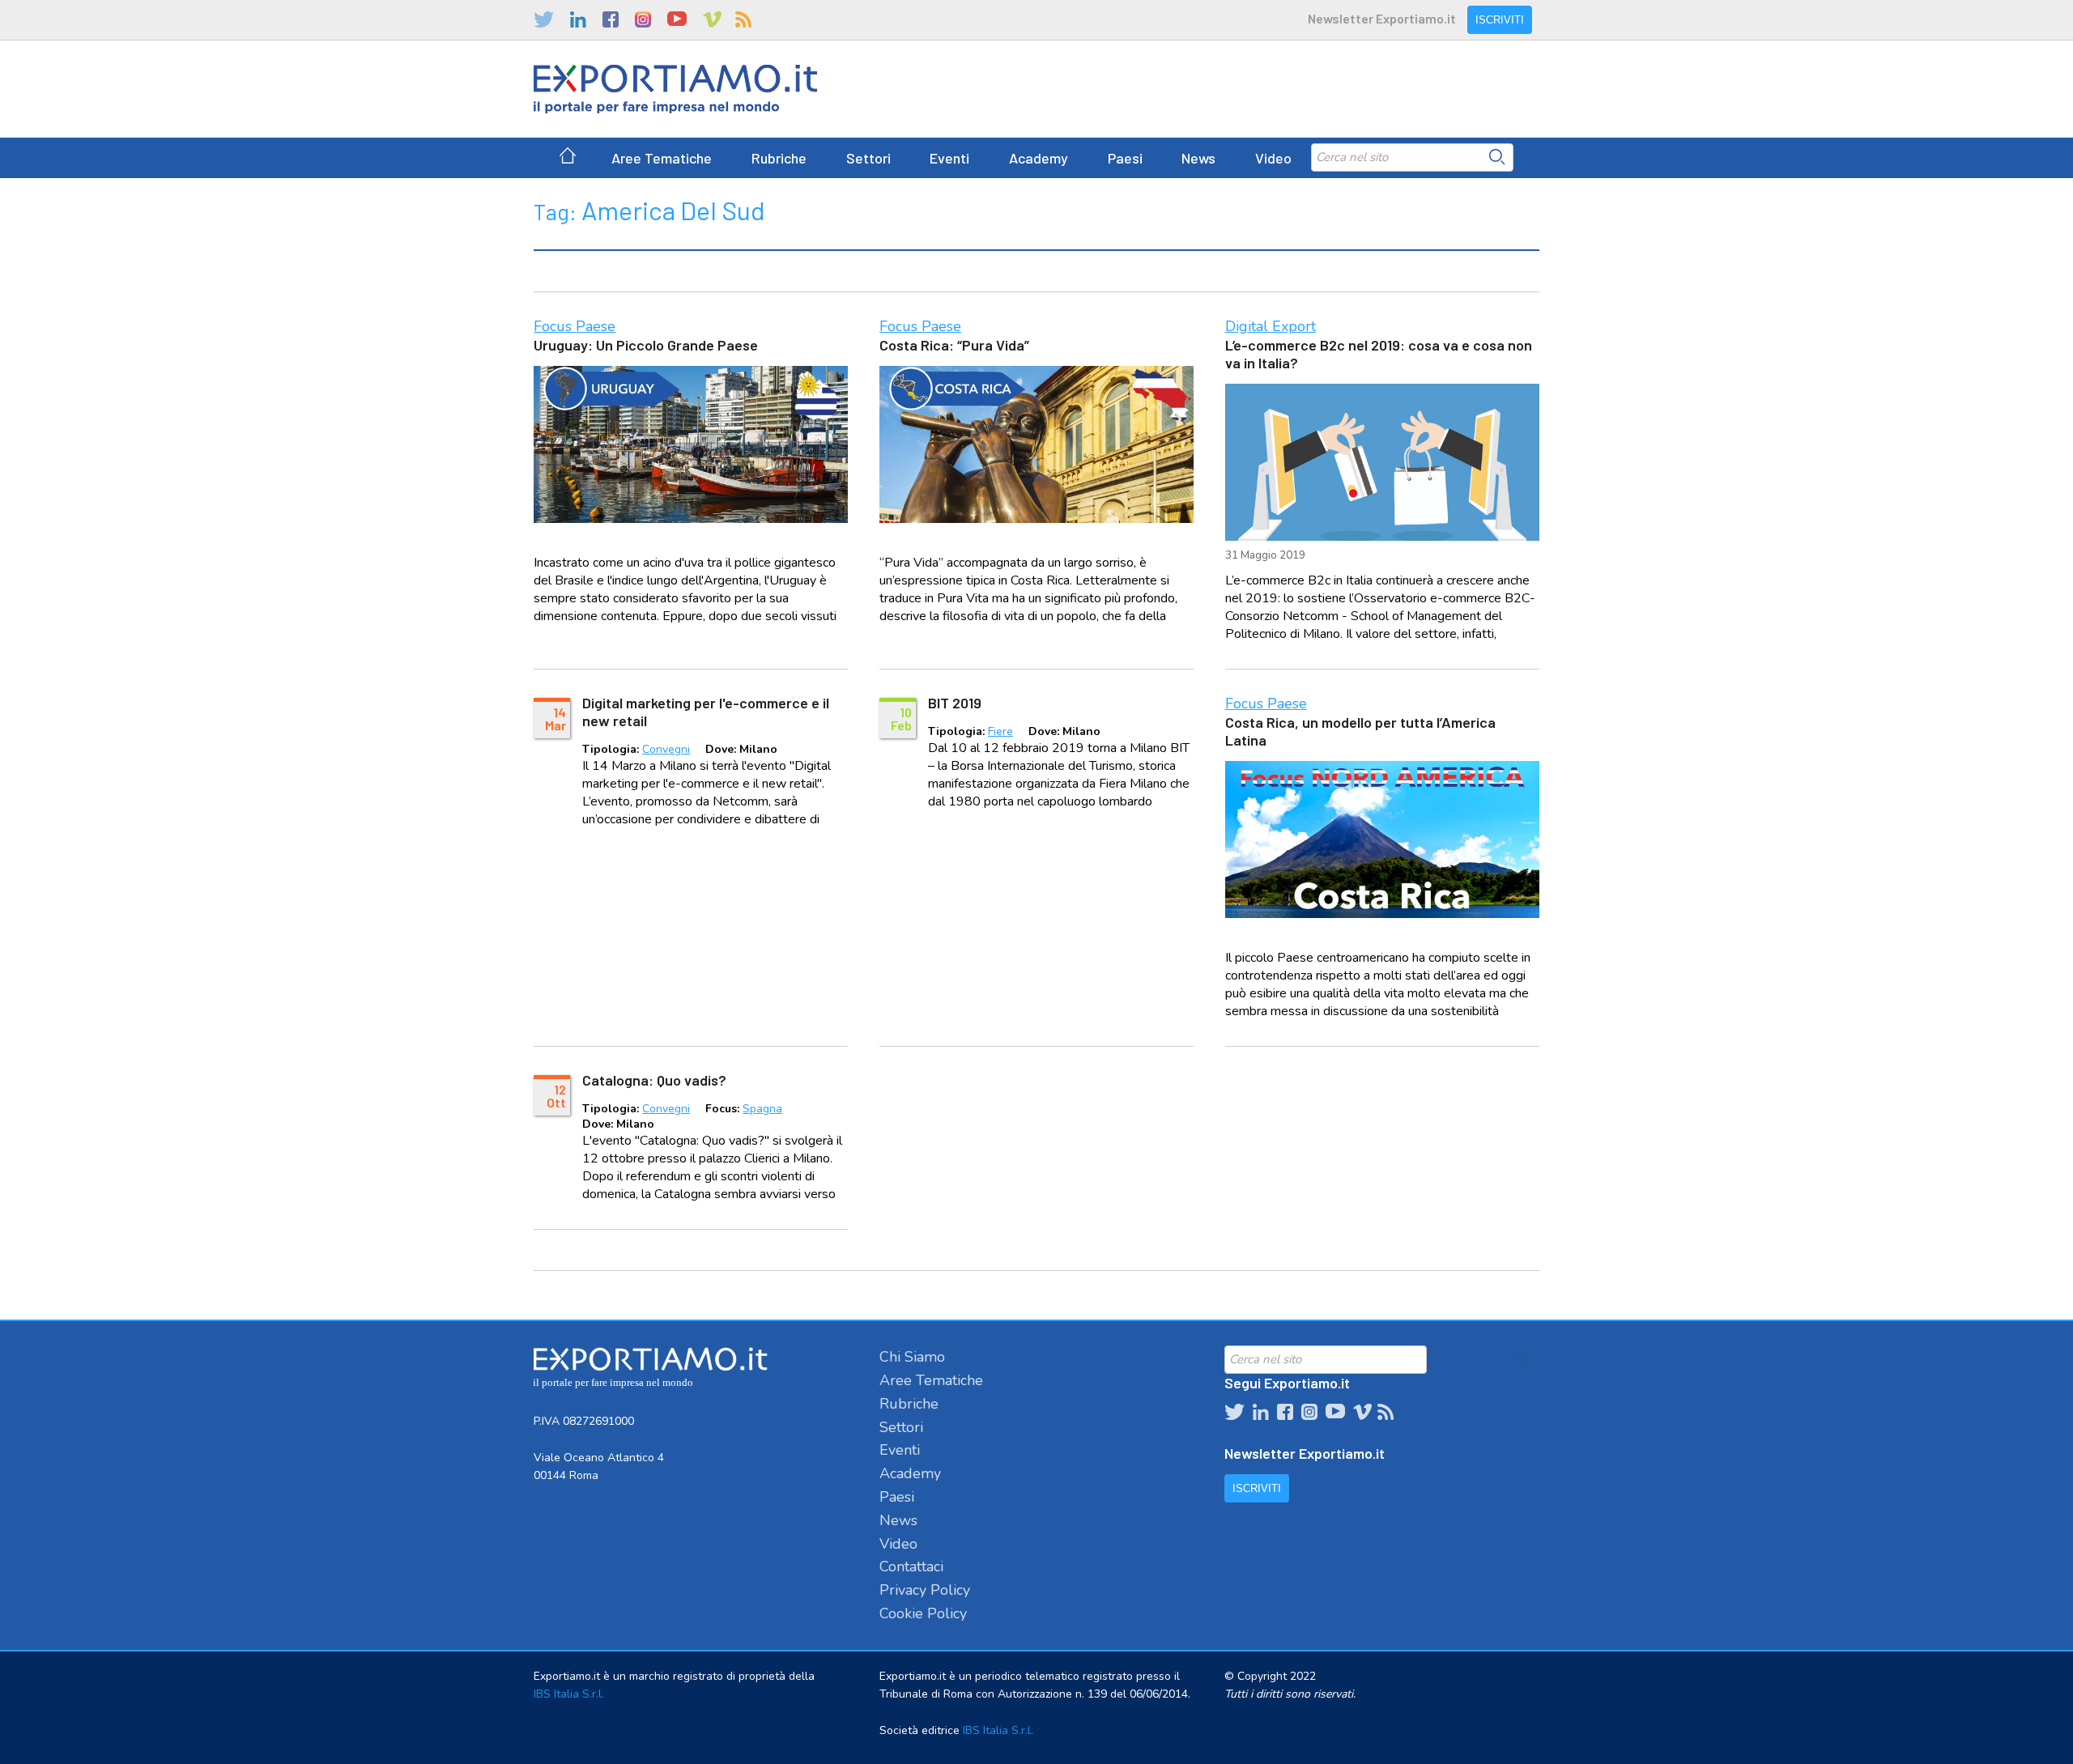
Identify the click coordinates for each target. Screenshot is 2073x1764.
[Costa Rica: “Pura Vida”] (1036, 444)
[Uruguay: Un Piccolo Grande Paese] (691, 444)
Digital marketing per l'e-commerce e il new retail (706, 712)
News (1198, 158)
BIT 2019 (955, 703)
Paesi (1125, 158)
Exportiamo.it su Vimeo (711, 19)
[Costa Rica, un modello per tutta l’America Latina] (1382, 839)
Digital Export (1271, 326)
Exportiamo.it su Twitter (544, 19)
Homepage (568, 158)
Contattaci (911, 1566)
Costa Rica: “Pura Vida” (954, 345)
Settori (868, 158)
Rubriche (779, 158)
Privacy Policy (925, 1590)
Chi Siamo (912, 1357)
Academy (1039, 158)
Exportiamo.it (675, 89)
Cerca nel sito (1497, 157)
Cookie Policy (923, 1613)
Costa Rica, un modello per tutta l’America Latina (1360, 731)
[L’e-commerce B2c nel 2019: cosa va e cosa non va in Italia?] (1382, 462)
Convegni (666, 749)
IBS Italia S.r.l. (569, 1694)
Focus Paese (575, 326)
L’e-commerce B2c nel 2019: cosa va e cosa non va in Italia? (1379, 354)
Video (1273, 158)
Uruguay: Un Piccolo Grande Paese (646, 345)
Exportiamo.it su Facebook (611, 19)
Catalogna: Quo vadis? (654, 1080)
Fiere (1000, 731)
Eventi (949, 158)
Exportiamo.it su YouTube (677, 19)
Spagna (762, 1109)
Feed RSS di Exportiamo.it (743, 19)
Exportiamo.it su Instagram (643, 19)
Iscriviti (1500, 20)
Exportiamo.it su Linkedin (578, 19)
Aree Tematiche (662, 158)
